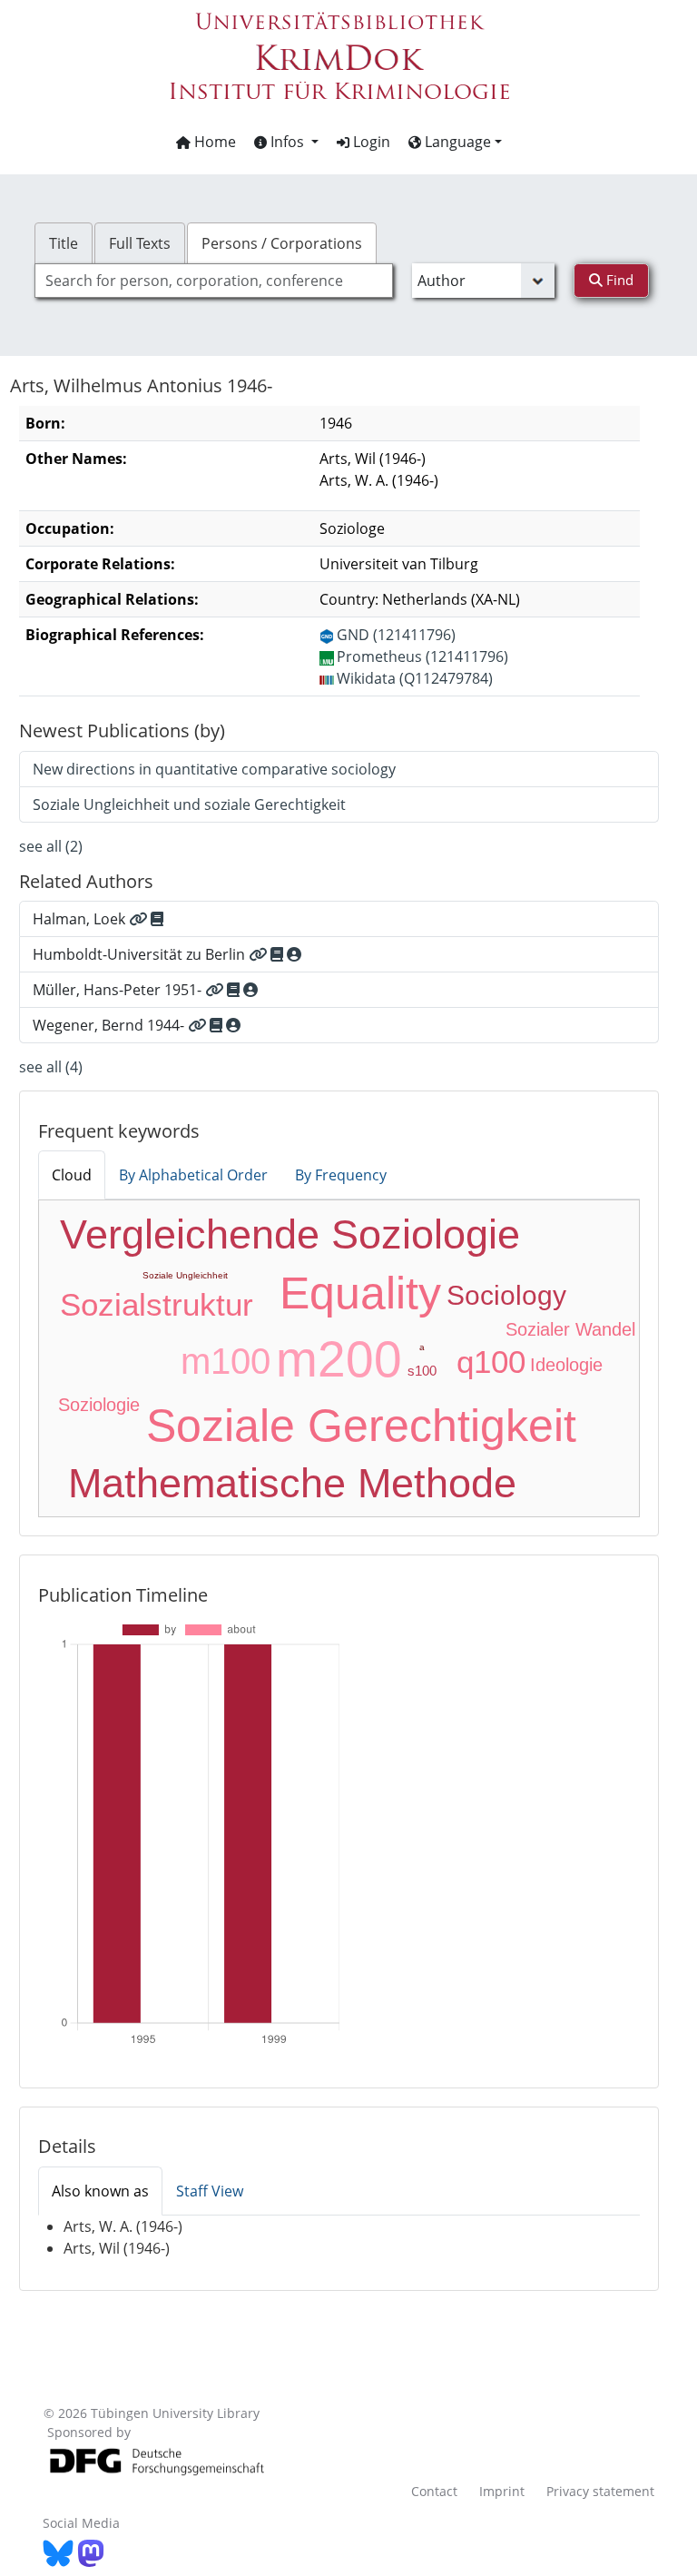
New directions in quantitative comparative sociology (214, 769)
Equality (360, 1293)
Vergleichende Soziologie (290, 1234)
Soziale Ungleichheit (185, 1275)
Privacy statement (600, 2491)
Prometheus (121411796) (422, 656)
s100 (422, 1371)
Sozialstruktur (157, 1304)
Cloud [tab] (72, 1175)
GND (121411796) (396, 635)
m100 (226, 1361)
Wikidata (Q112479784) (415, 678)
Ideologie (566, 1365)
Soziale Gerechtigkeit (361, 1426)
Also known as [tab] (100, 2191)
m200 (339, 1359)
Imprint (502, 2491)
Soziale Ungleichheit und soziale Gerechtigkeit (189, 804)
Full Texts (140, 243)
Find (618, 280)
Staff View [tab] (210, 2191)
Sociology (506, 1295)
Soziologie (99, 1405)
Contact (434, 2491)
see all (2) (51, 846)
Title (64, 243)
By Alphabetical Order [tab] (193, 1175)
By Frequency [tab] (341, 1175)
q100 (491, 1362)
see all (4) (51, 1067)
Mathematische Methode (292, 1483)
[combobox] (213, 281)
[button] (286, 142)
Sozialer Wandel (570, 1329)
